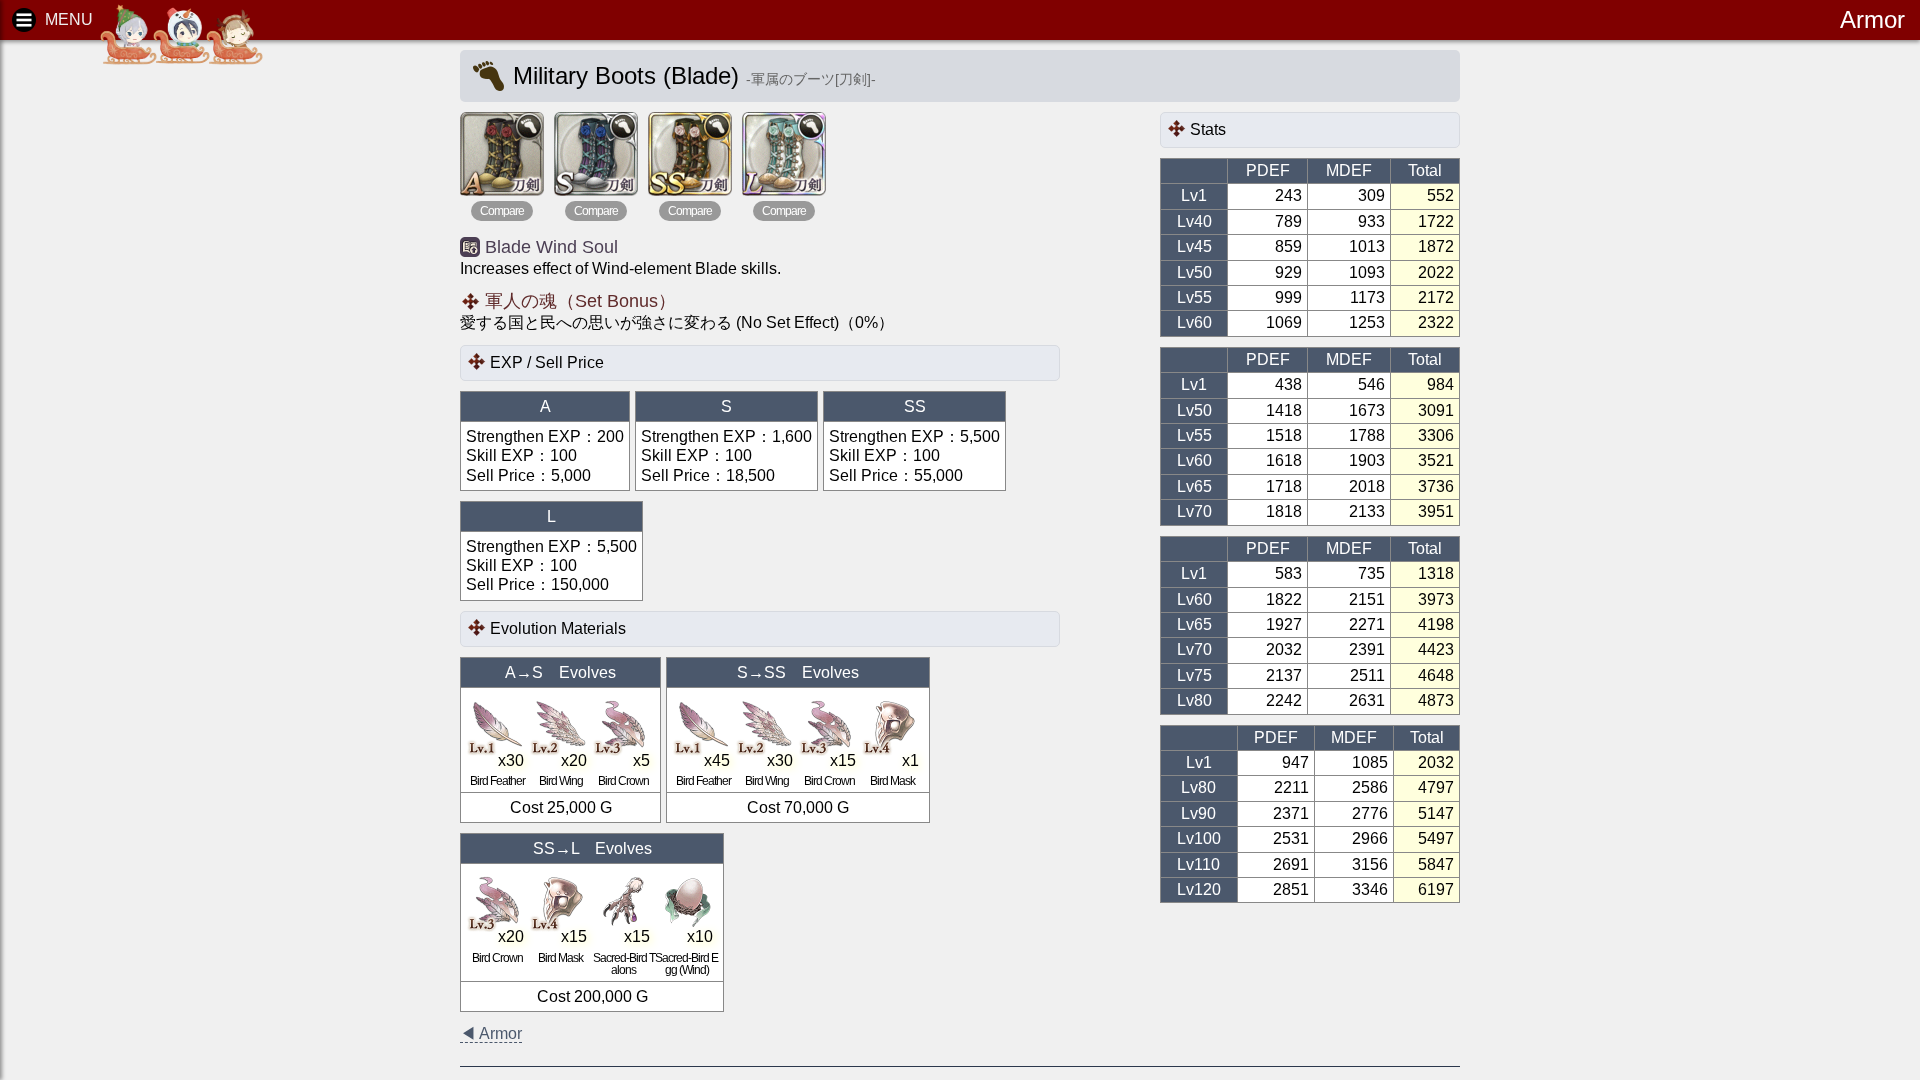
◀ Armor (491, 1033)
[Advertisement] (170, 360)
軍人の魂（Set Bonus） (580, 301)
